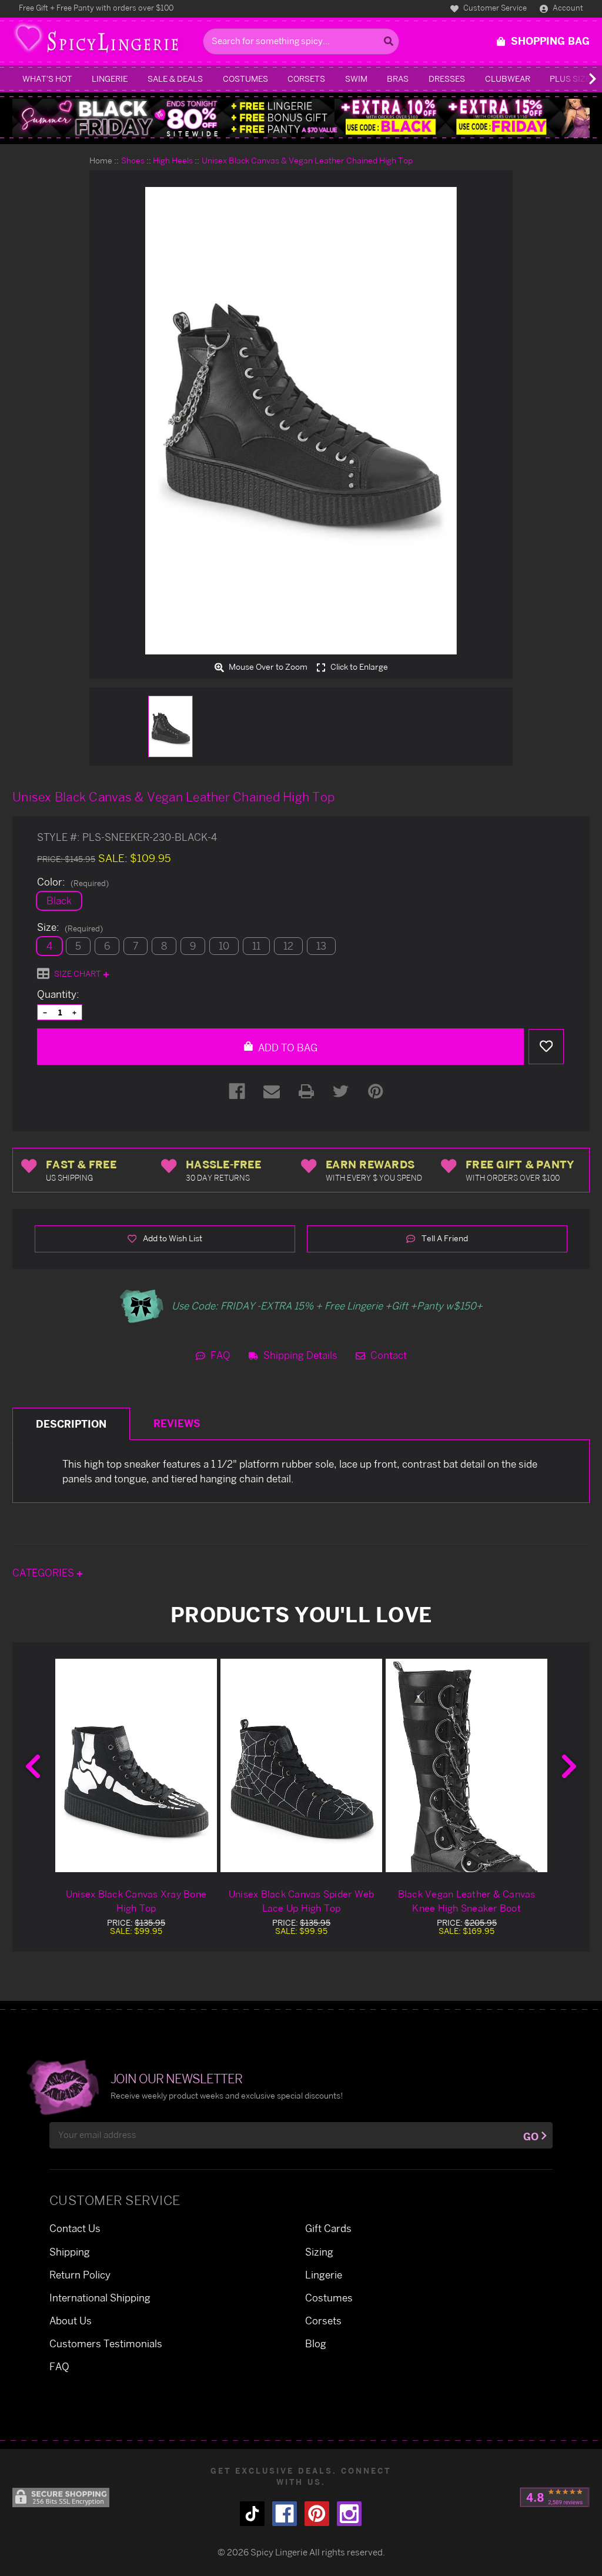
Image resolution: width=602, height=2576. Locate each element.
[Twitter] (341, 1091)
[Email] (272, 1091)
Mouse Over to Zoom (267, 667)
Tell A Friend (444, 1238)
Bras (398, 78)
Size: (70, 927)
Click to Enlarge (358, 667)
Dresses (447, 78)
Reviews (177, 1423)
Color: (73, 882)
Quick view (136, 1765)
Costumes (245, 78)
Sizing (319, 2252)
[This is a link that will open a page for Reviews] (555, 2497)
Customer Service (494, 8)
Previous (33, 1766)
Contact (387, 1355)
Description (71, 1424)
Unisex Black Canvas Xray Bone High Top (136, 1901)
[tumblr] (252, 2514)
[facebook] (285, 2514)
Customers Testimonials (106, 2343)
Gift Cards (328, 2228)
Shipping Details (299, 1355)
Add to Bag (287, 1048)
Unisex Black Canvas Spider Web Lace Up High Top (302, 1901)
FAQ (219, 1355)
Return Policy (80, 2275)
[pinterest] (317, 2514)
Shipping (70, 2252)
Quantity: (58, 994)
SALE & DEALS (175, 78)
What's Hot (47, 78)
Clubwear (508, 78)
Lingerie (110, 78)
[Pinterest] (376, 1091)
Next (569, 1766)
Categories (44, 1573)
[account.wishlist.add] (546, 1047)
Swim (356, 78)
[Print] (306, 1091)
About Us (71, 2321)
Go (531, 2136)
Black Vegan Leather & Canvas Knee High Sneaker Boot (467, 1901)
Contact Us (75, 2228)
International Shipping (100, 2298)
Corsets (306, 78)
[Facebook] (237, 1091)
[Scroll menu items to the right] (578, 79)
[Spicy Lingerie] (104, 41)
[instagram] (349, 2514)
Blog (316, 2343)
